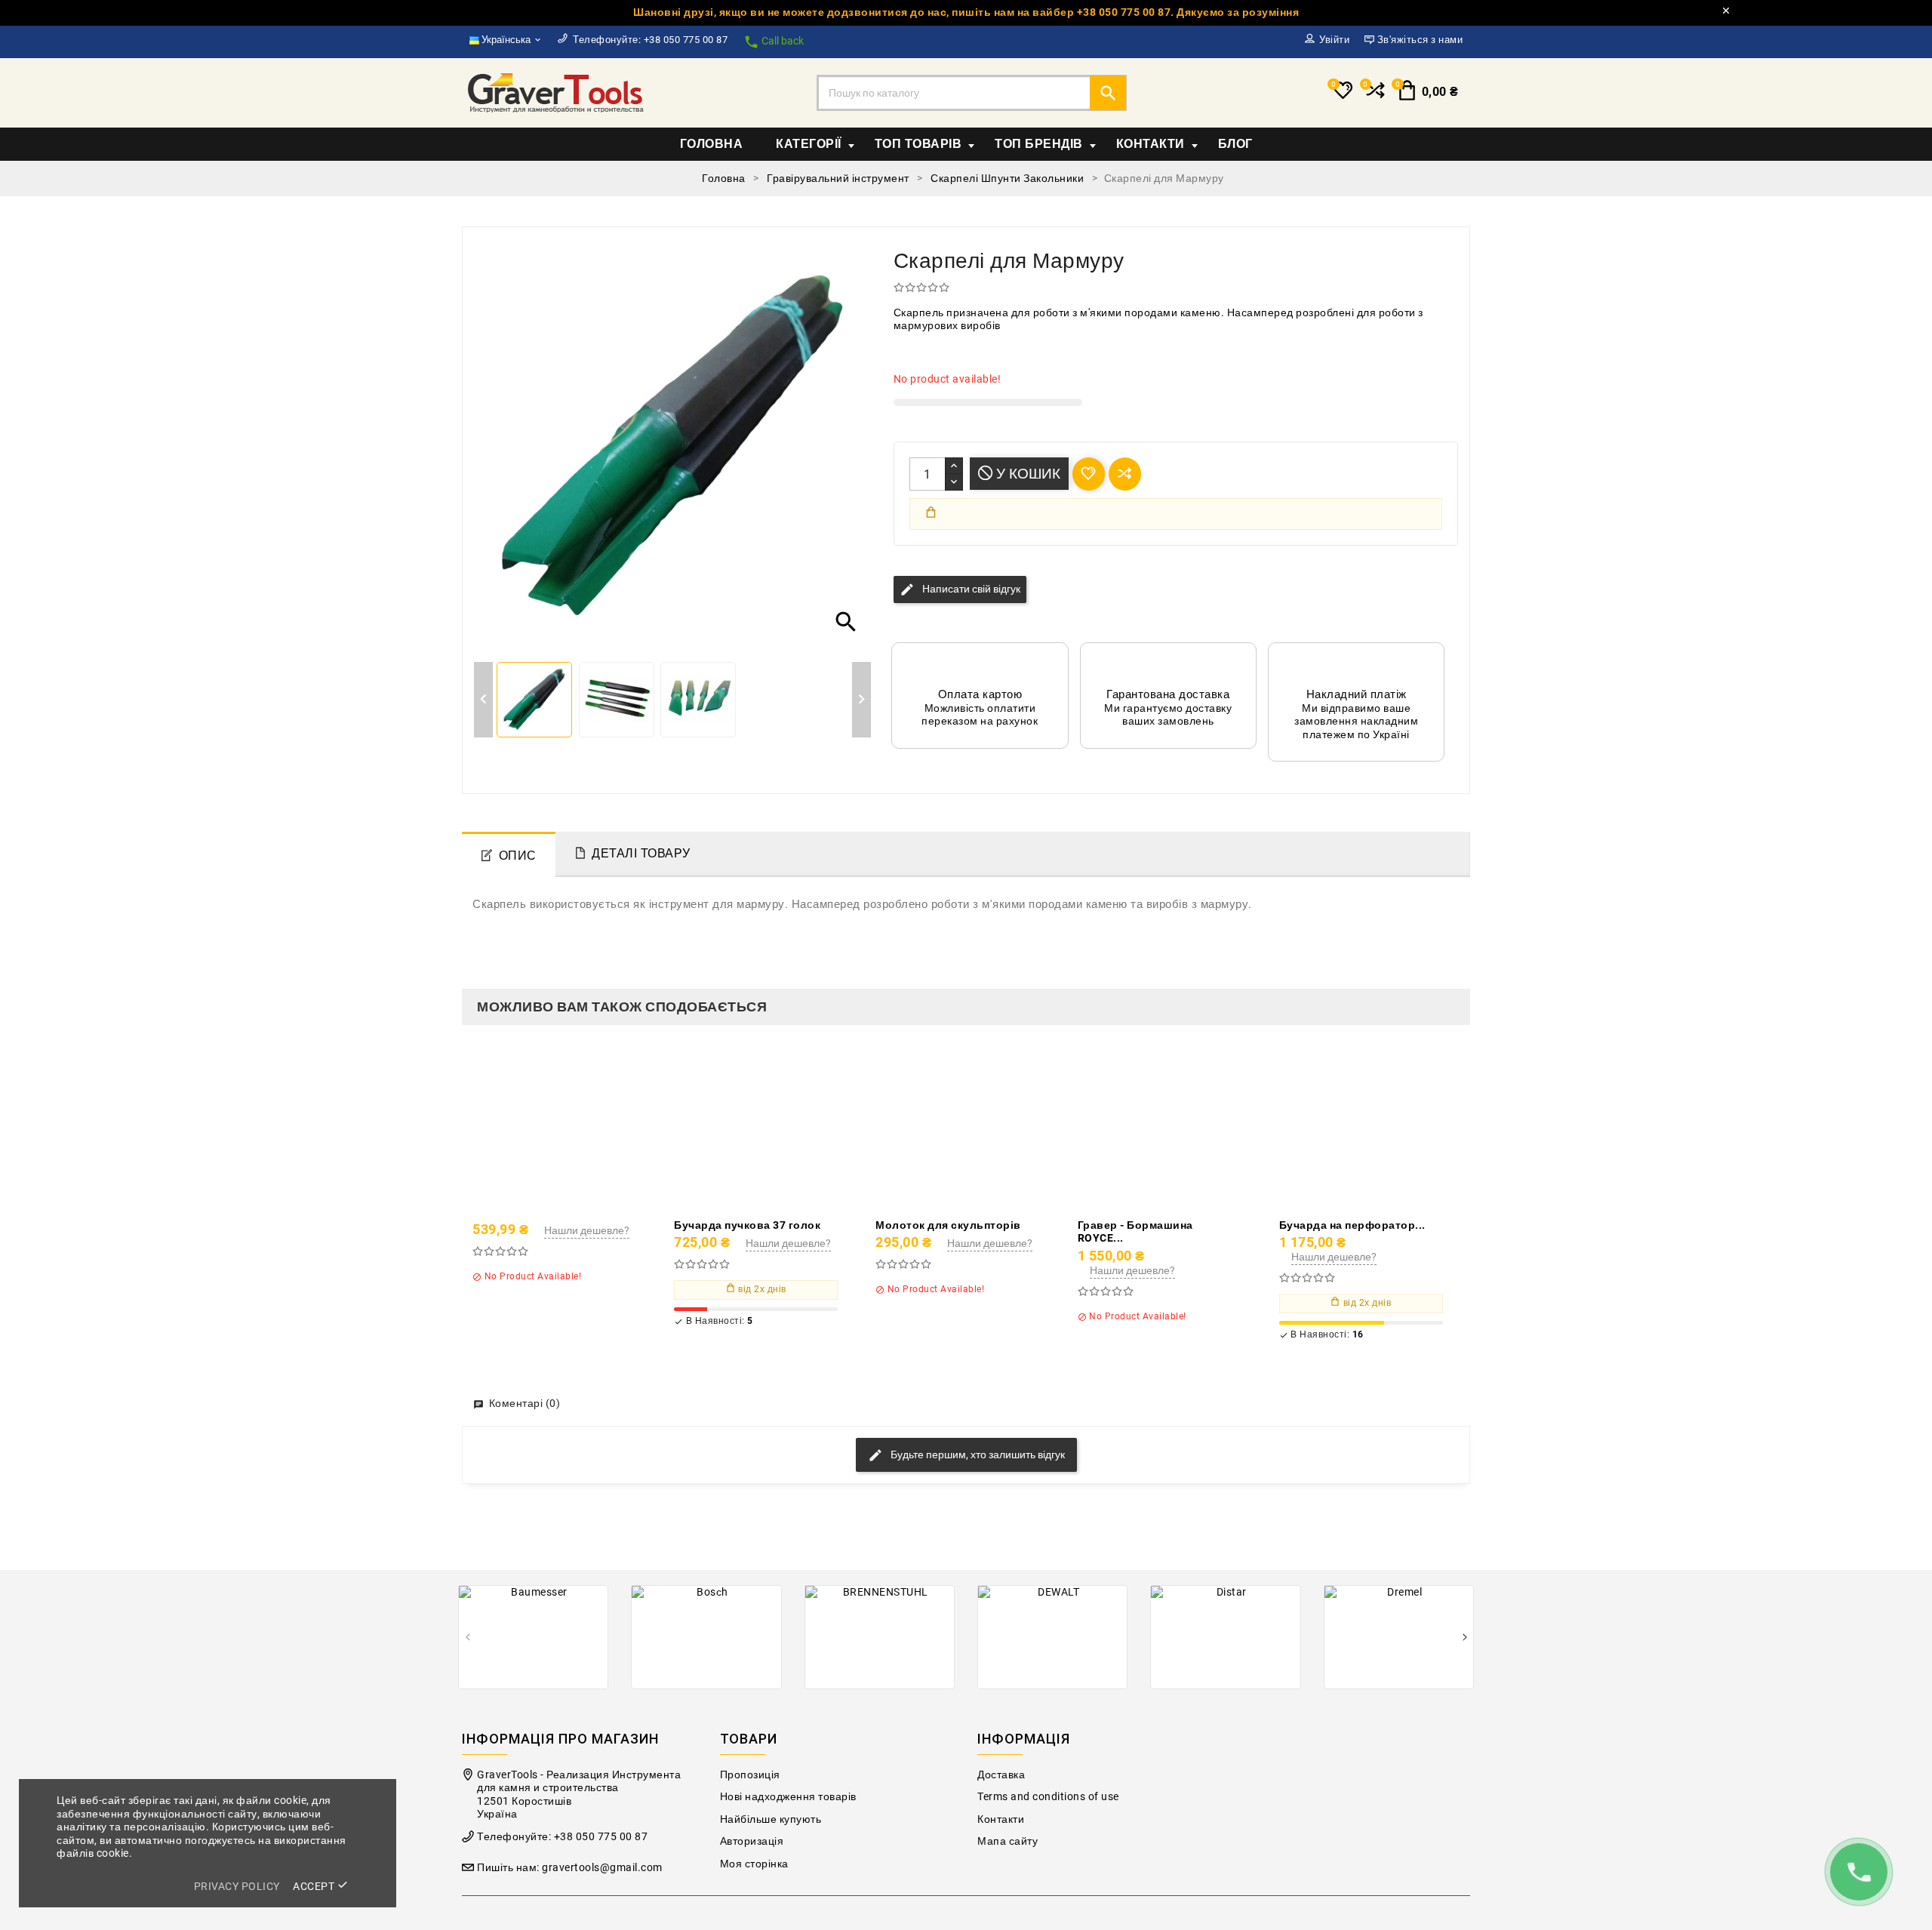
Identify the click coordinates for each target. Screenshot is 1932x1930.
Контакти (1151, 144)
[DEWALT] (1052, 1637)
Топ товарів (918, 144)
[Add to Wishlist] (589, 1128)
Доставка (1001, 1775)
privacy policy (237, 1886)
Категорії (809, 144)
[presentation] (468, 1638)
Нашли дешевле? (587, 1230)
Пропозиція (750, 1775)
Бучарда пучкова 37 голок (747, 1225)
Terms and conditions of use (1048, 1797)
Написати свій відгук (960, 589)
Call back (774, 42)
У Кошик (1026, 474)
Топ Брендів (1039, 144)
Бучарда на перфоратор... (1352, 1225)
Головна (712, 144)
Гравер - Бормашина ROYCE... (1135, 1232)
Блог (1235, 144)
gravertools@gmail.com (602, 1868)
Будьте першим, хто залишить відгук (977, 1454)
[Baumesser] (533, 1637)
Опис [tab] (518, 856)
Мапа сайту (1008, 1841)
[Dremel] (1399, 1637)
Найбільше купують (771, 1819)
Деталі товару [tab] (641, 853)
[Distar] (1225, 1637)
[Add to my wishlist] (1089, 474)
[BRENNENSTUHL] (880, 1637)
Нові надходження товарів (788, 1797)
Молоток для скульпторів (948, 1225)
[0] (1374, 97)
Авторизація (752, 1841)
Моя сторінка (754, 1864)
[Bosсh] (706, 1637)
